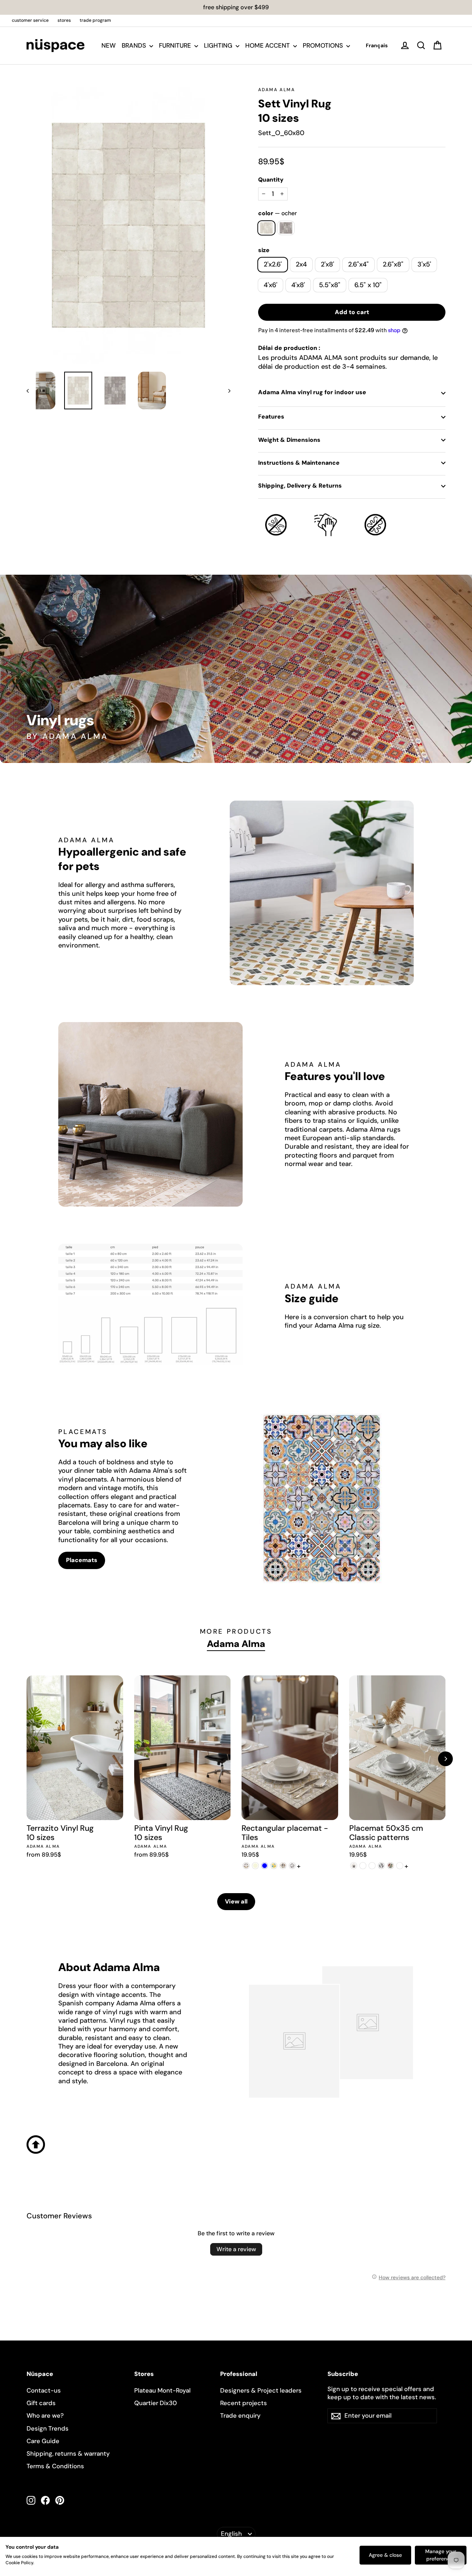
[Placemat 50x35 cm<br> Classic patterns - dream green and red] (391, 1866)
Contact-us (44, 2390)
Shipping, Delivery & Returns (300, 486)
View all (236, 1901)
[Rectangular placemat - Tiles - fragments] (292, 1866)
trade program (95, 20)
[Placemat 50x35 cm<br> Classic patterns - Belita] (354, 1866)
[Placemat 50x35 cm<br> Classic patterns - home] (363, 1866)
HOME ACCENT (268, 45)
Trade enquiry (240, 2415)
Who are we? (45, 2415)
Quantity (271, 180)
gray (286, 228)
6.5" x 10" (368, 285)
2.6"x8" (393, 264)
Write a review (236, 2249)
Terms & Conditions (55, 2466)
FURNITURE (176, 45)
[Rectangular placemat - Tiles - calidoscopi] (274, 1866)
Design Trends (48, 2428)
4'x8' (298, 285)
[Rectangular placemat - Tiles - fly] (283, 1866)
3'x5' (424, 264)
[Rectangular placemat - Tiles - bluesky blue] (265, 1866)
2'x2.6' (273, 264)
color (277, 213)
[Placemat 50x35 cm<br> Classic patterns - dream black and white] (381, 1866)
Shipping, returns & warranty (68, 2453)
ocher (266, 228)
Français (377, 45)
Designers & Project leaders (261, 2390)
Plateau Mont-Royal (162, 2390)
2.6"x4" (358, 264)
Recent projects (244, 2403)
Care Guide (43, 2441)
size (264, 250)
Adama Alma (277, 90)
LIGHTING (219, 45)
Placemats (82, 1560)
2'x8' (327, 264)
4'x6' (270, 285)
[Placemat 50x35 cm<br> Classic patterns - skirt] (400, 1866)
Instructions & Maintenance (299, 463)
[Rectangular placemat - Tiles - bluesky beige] (255, 1866)
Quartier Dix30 (156, 2403)
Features (271, 417)
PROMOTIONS (324, 45)
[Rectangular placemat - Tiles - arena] (246, 1866)
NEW (109, 45)
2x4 (301, 264)
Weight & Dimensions (289, 440)
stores (64, 20)
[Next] (445, 1759)
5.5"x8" (330, 285)
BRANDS (135, 45)
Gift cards (41, 2403)
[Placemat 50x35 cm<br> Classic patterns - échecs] (372, 1866)
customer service (30, 20)
